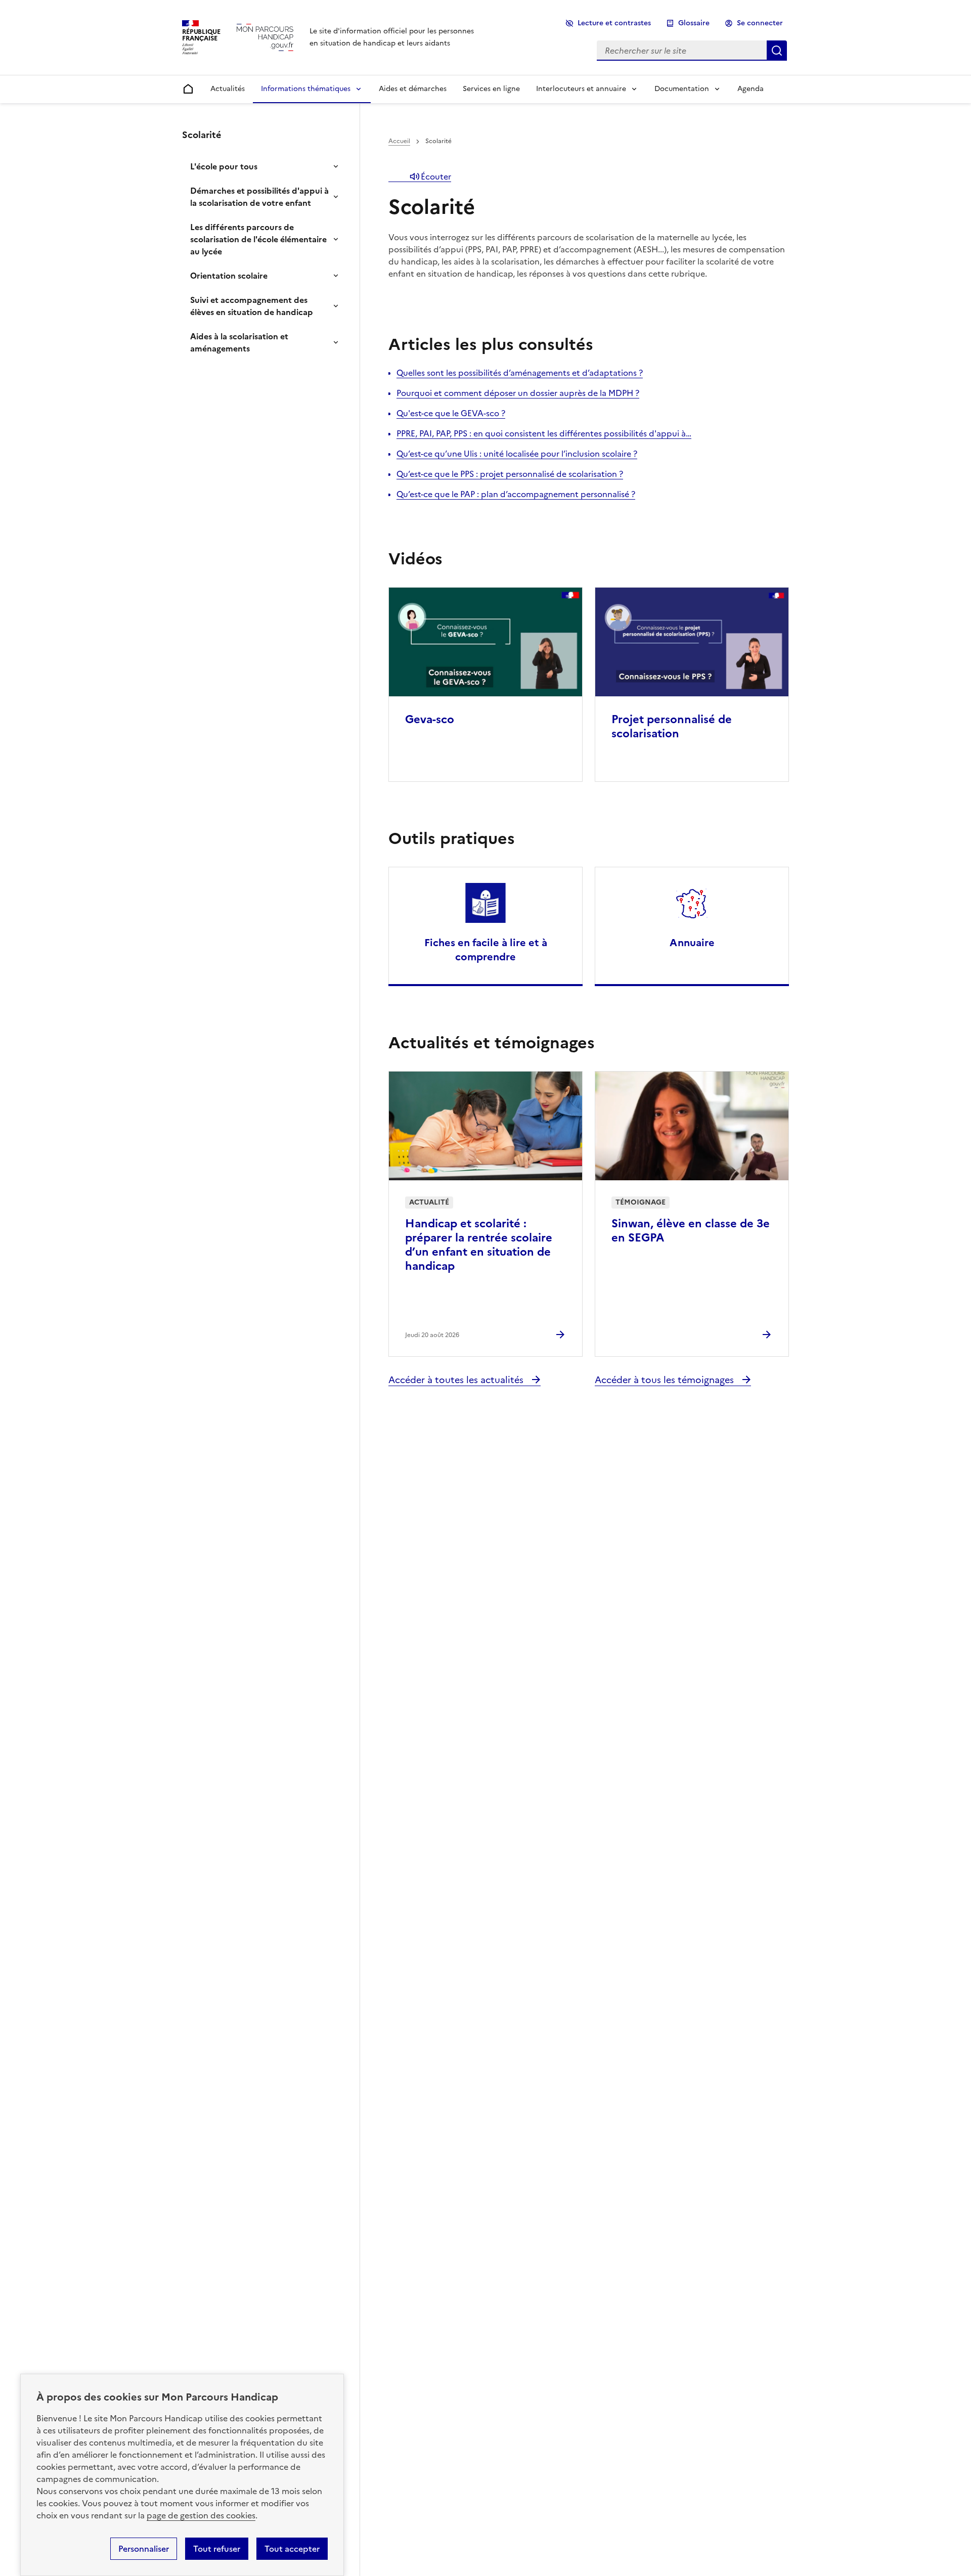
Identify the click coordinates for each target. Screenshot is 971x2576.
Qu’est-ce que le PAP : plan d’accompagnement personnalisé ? (516, 494)
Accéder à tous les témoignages (666, 1380)
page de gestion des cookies (201, 2515)
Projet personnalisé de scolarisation (672, 726)
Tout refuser (217, 2549)
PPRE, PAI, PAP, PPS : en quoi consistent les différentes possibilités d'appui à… (544, 433)
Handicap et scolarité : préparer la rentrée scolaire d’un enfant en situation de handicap (479, 1245)
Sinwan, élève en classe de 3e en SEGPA (691, 1231)
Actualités (228, 89)
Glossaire (694, 23)
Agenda (751, 89)
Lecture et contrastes (614, 23)
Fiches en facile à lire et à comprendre (486, 950)
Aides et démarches (413, 89)
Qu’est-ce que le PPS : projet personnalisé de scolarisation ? (510, 474)
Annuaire (692, 943)
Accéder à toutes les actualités (457, 1380)
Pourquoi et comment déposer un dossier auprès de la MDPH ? (518, 393)
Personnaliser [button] (144, 2549)
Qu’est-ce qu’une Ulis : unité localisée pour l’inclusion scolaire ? (517, 454)
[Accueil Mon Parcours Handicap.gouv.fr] (265, 37)
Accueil (399, 141)
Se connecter (760, 23)
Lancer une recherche (777, 51)
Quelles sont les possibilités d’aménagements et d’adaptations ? (520, 373)
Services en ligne (491, 89)
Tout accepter (292, 2549)
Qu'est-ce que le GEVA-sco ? (451, 413)
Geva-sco (430, 719)
